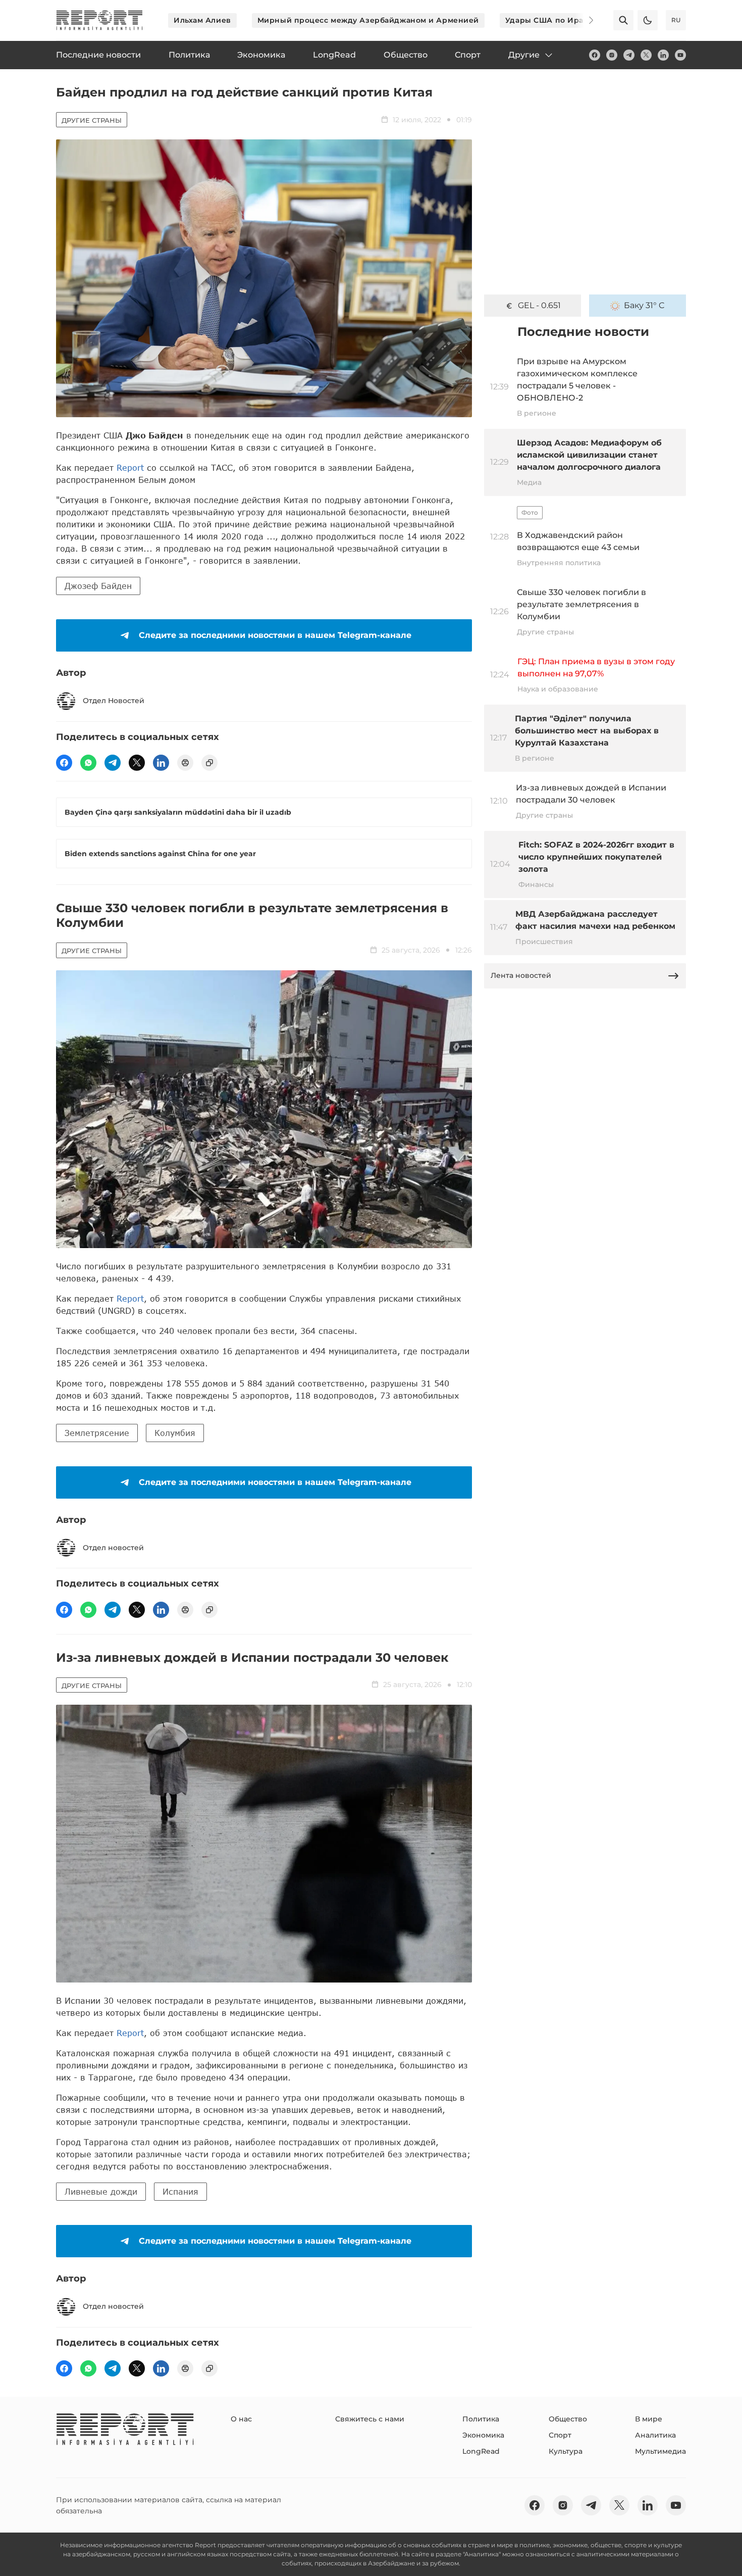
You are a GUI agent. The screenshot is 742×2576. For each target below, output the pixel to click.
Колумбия (175, 1433)
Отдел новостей (113, 1548)
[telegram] (629, 55)
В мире (649, 2419)
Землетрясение (97, 1433)
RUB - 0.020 (539, 305)
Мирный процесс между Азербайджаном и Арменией (368, 20)
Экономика (483, 2435)
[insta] (612, 55)
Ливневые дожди (101, 2191)
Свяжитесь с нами (370, 2419)
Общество (568, 2419)
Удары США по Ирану (549, 20)
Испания (180, 2191)
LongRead (481, 2451)
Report (130, 467)
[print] (185, 763)
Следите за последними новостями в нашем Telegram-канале (275, 635)
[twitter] (646, 55)
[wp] (88, 763)
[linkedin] (663, 55)
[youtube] (680, 55)
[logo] (99, 20)
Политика (481, 2419)
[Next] (584, 20)
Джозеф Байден (98, 586)
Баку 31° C (644, 305)
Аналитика (655, 2435)
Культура (566, 2451)
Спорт (560, 2435)
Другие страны (92, 120)
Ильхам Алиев (202, 20)
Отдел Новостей (114, 701)
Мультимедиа (660, 2451)
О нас (241, 2419)
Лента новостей (521, 975)
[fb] (595, 55)
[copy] (209, 763)
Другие (524, 55)
